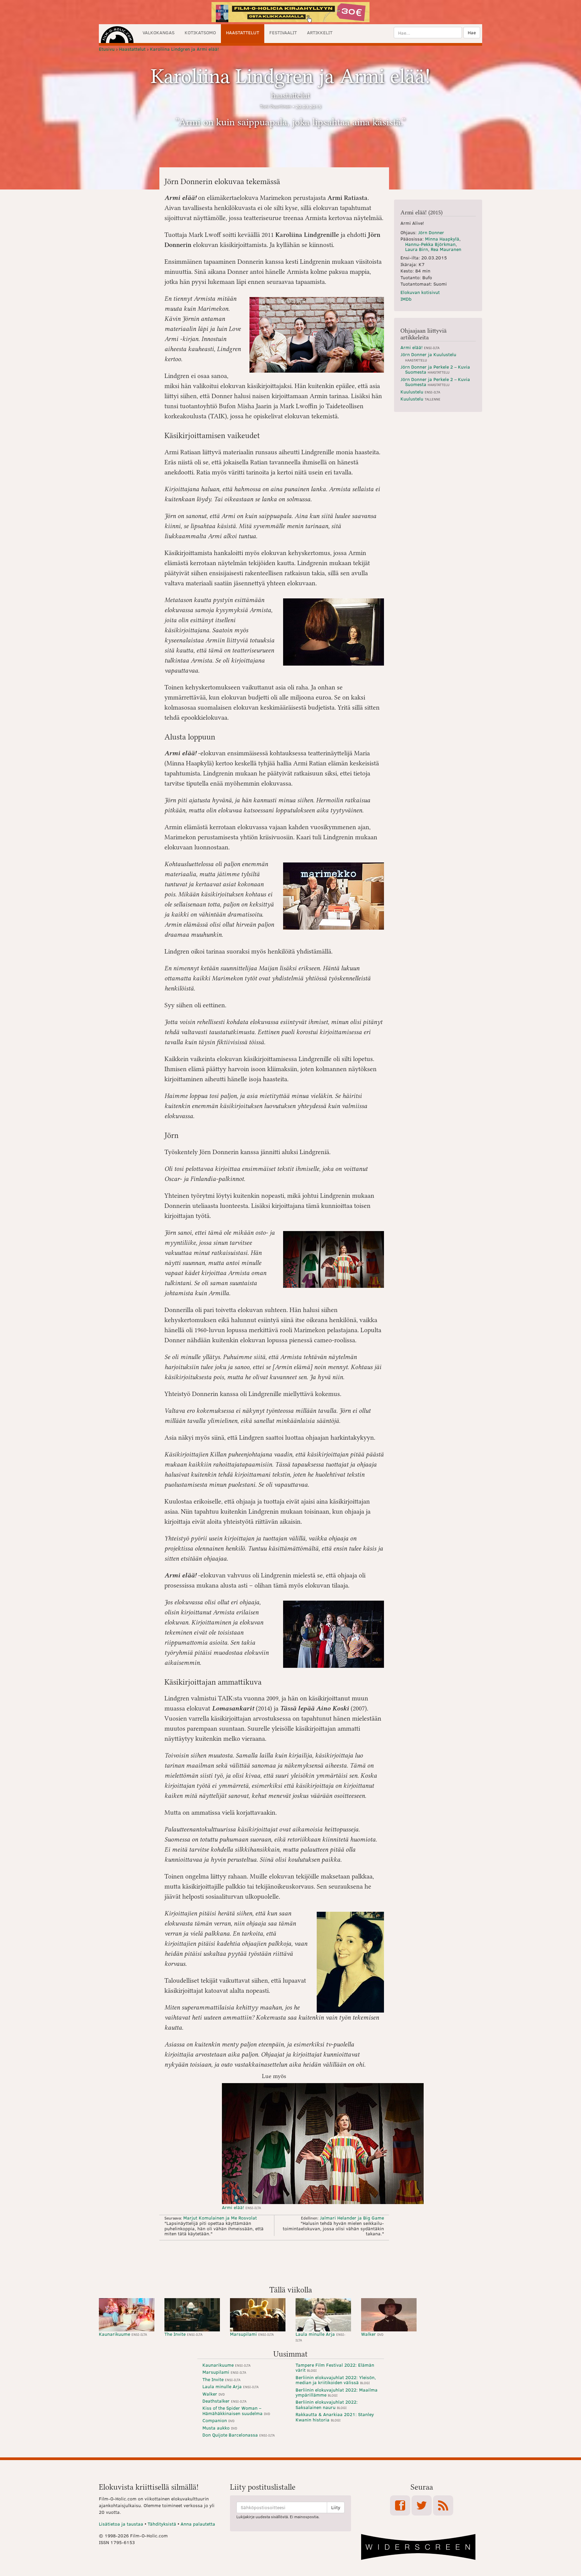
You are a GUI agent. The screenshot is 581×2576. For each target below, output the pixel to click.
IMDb (406, 299)
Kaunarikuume (123, 2334)
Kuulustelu (420, 392)
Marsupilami (252, 2334)
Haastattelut (243, 32)
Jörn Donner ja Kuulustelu (428, 357)
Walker (372, 2334)
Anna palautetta (198, 2524)
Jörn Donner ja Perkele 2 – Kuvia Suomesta (435, 369)
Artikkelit (320, 32)
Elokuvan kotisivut (420, 292)
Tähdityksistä (162, 2524)
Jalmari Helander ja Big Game (352, 2218)
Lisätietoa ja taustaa (121, 2524)
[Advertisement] (290, 2262)
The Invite (183, 2334)
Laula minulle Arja (320, 2337)
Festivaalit (283, 32)
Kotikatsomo (200, 32)
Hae (472, 32)
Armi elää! (241, 2207)
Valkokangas (159, 32)
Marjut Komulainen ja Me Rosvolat (220, 2218)
